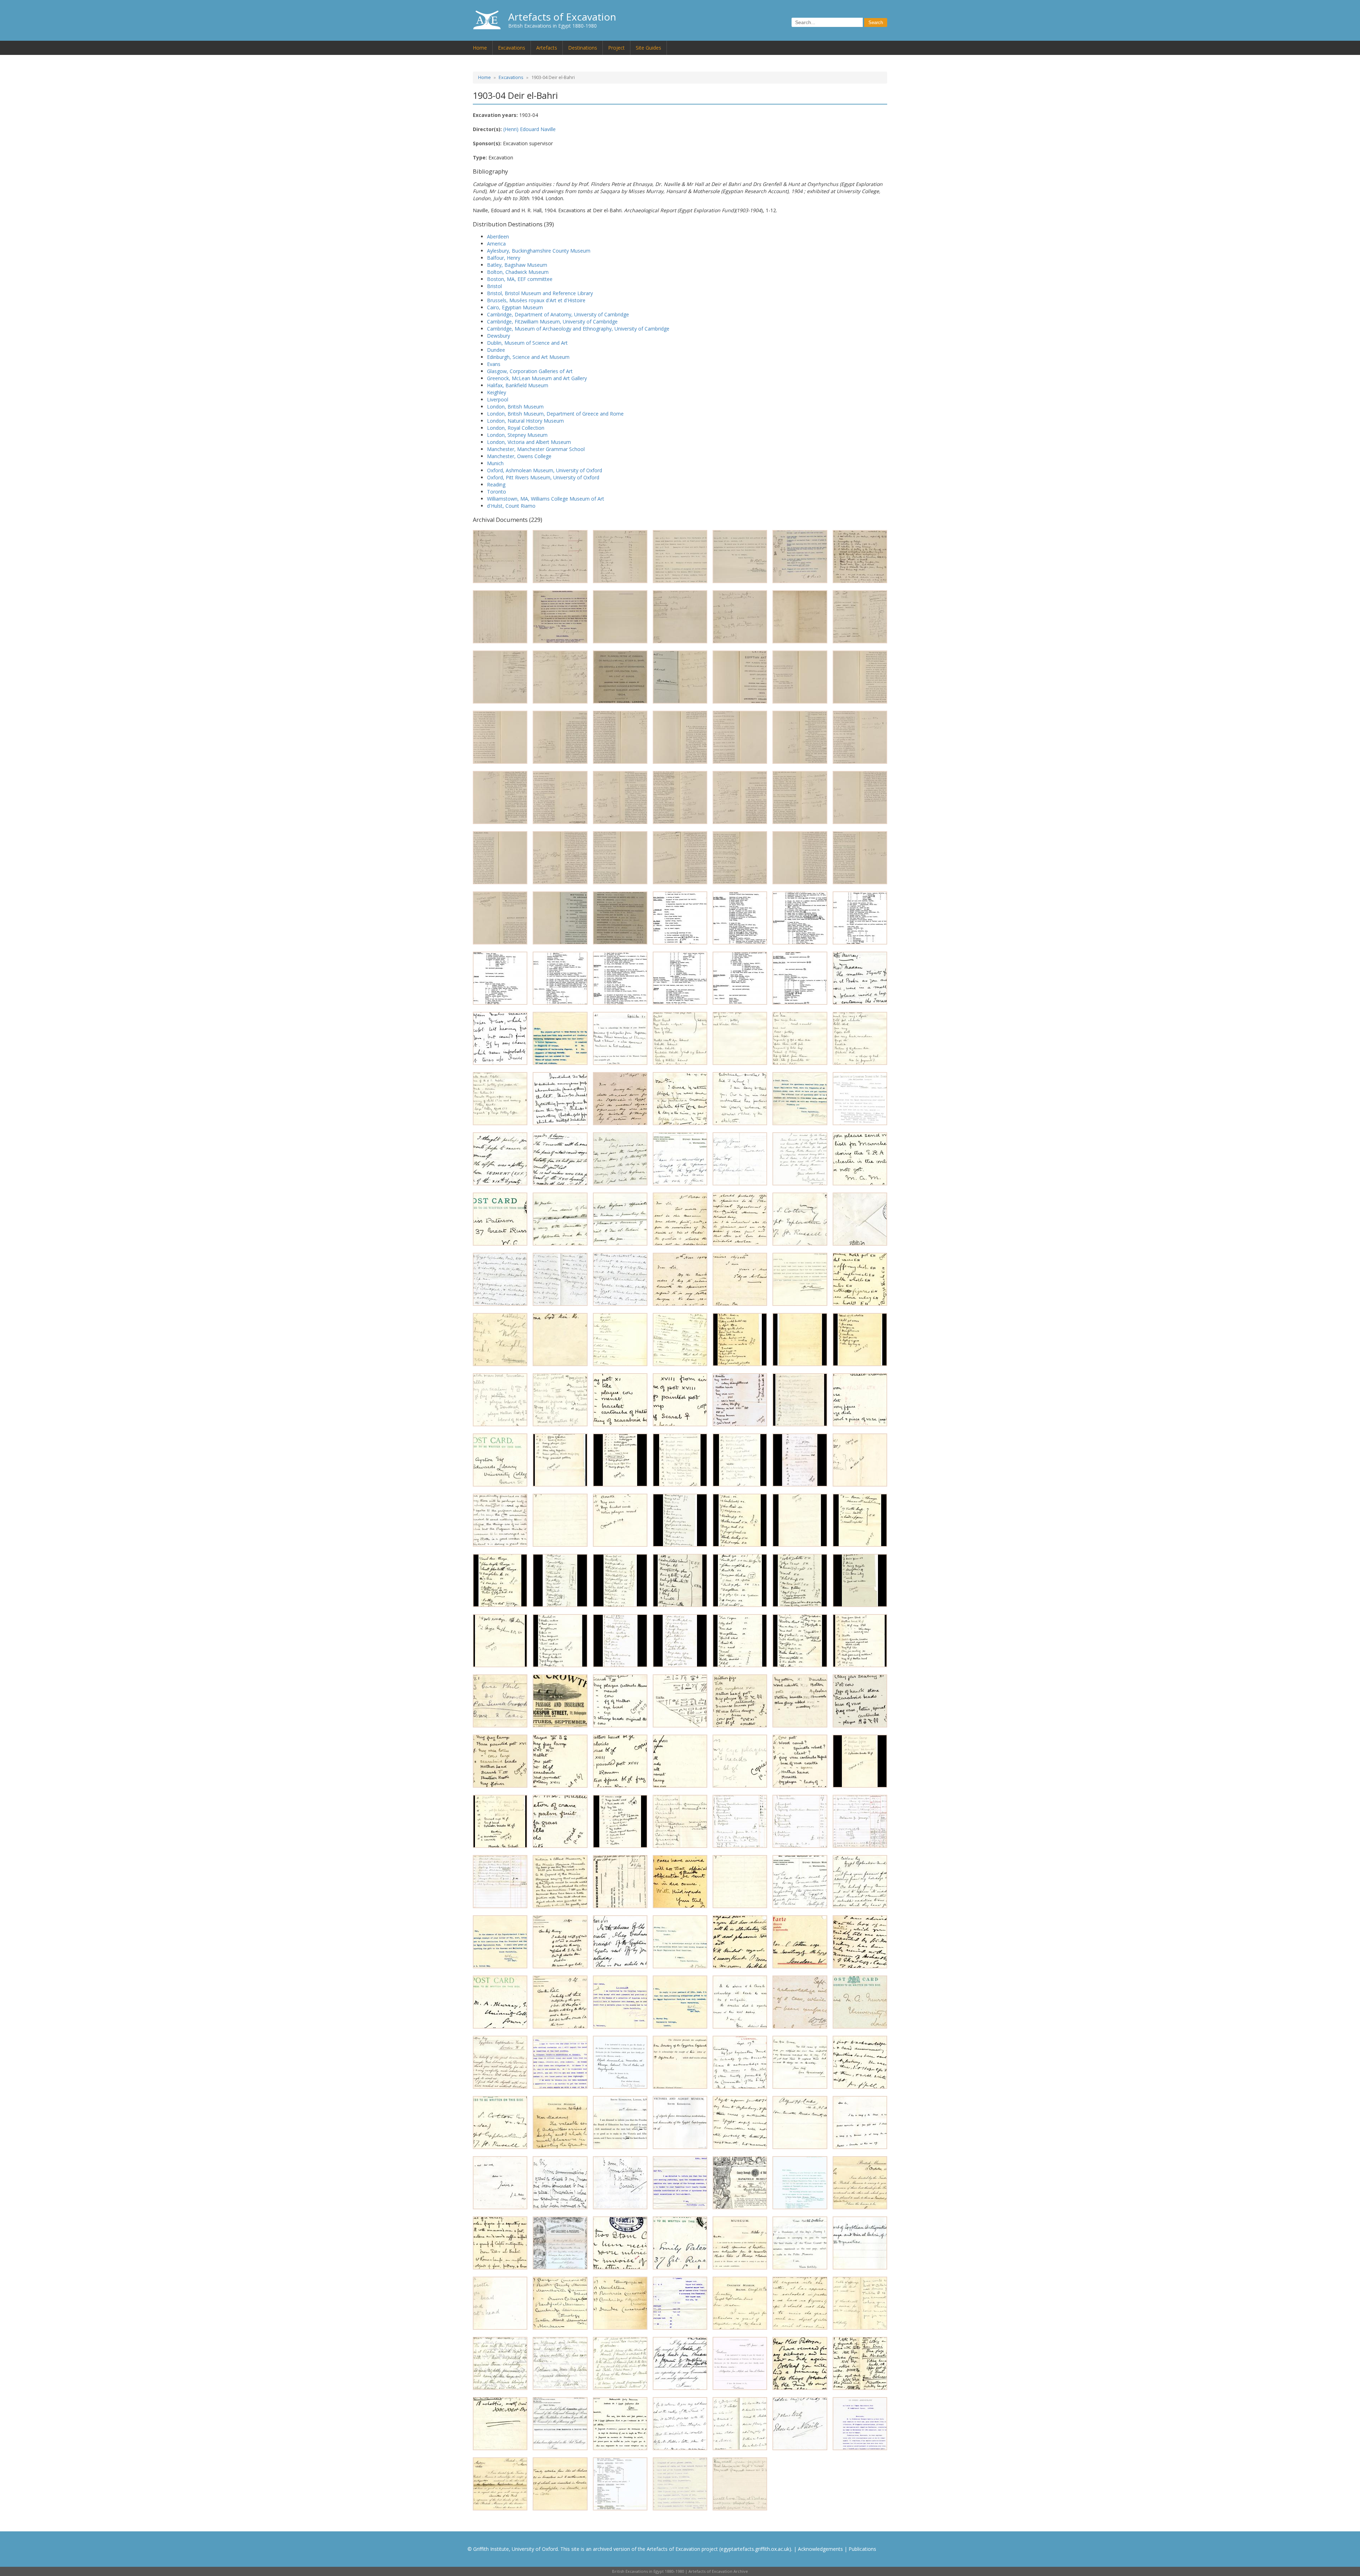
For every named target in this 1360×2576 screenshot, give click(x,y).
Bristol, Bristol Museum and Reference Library (540, 293)
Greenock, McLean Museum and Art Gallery (537, 378)
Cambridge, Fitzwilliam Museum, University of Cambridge (552, 322)
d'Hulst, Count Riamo (511, 506)
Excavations (512, 48)
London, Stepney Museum (517, 435)
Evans (494, 364)
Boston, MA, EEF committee (520, 279)
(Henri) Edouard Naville (529, 129)
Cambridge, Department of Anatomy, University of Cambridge (558, 314)
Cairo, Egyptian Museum (515, 307)
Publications (862, 2549)
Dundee (496, 350)
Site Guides (648, 48)
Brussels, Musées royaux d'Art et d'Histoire (536, 300)
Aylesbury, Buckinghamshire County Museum (539, 251)
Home (480, 48)
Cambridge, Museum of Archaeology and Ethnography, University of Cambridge (578, 329)
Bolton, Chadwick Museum (518, 272)
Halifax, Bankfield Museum (518, 385)
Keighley (497, 392)
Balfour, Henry (504, 258)
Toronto (497, 492)
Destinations (583, 48)
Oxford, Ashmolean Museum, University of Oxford (545, 470)
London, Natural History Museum (525, 421)
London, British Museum (515, 407)
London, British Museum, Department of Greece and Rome (555, 414)
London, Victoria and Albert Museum (529, 442)
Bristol (494, 286)
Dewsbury (498, 336)
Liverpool (498, 399)
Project (616, 48)
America (496, 244)
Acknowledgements (820, 2549)
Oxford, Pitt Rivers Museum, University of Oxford (543, 477)
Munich (495, 463)
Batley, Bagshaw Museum (517, 265)
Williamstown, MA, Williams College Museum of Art (546, 499)
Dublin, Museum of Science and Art (527, 343)
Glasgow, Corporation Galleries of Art (530, 371)
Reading (496, 484)
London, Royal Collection (516, 428)
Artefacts (547, 48)
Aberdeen (498, 236)
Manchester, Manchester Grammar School (536, 449)
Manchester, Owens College (519, 456)
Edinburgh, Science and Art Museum (528, 357)
